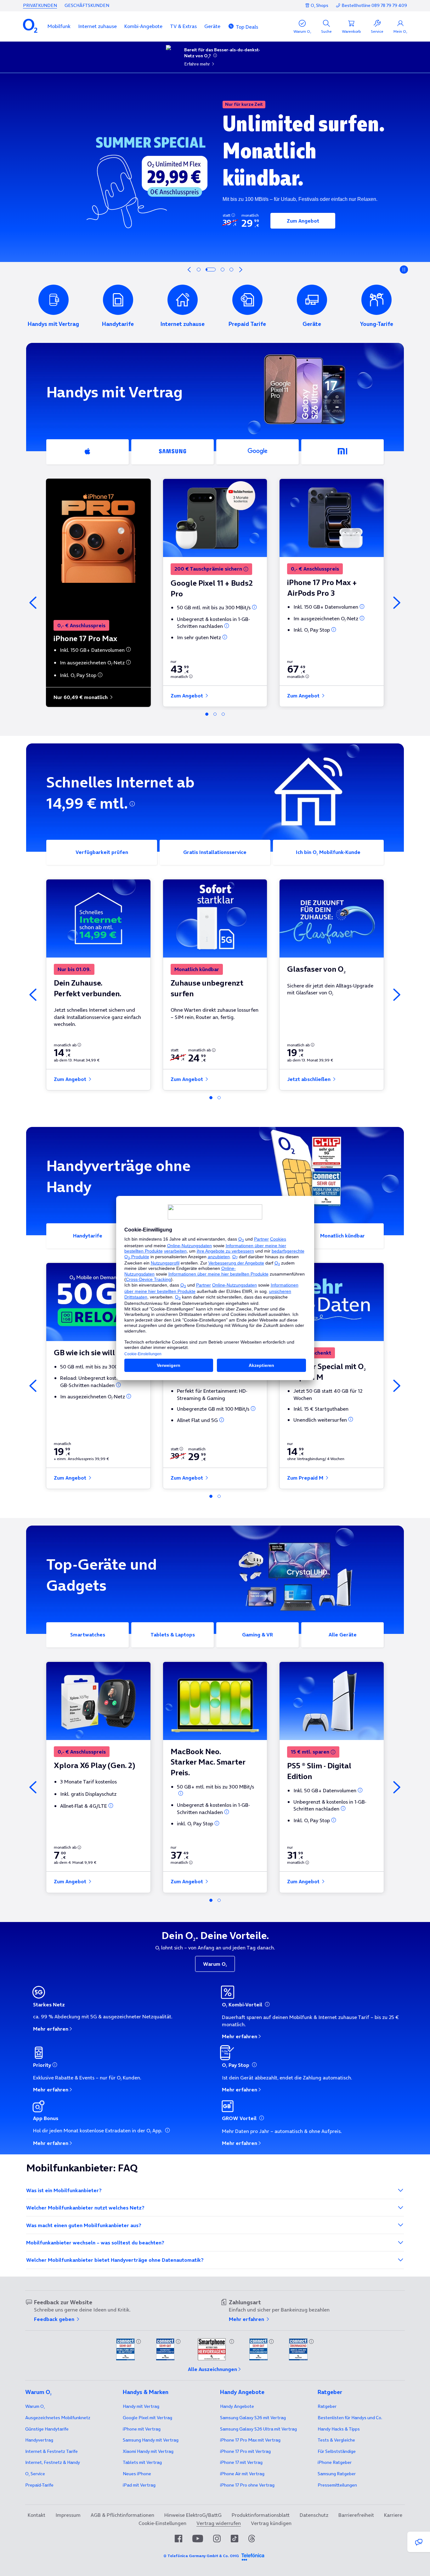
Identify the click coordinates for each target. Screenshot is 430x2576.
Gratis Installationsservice (215, 852)
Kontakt (37, 2515)
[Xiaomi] (342, 452)
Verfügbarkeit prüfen (102, 852)
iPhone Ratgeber (335, 2462)
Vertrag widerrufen (219, 2523)
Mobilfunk (59, 26)
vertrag (39, 2440)
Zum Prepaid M (306, 1478)
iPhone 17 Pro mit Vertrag (250, 2440)
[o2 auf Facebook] (178, 2539)
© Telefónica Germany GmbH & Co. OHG (201, 2556)
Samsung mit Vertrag (151, 2440)
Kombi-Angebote (143, 26)
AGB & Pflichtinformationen (122, 2515)
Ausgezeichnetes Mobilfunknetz (58, 2418)
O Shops (320, 5)
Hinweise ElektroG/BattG (193, 2515)
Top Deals (247, 27)
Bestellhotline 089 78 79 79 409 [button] (374, 6)
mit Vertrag (141, 2406)
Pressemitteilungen (337, 2485)
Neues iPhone (137, 2474)
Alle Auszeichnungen (212, 2369)
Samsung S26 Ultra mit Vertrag (258, 2429)
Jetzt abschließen (309, 1079)
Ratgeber (327, 2406)
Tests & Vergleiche (336, 2440)
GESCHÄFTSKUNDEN (87, 5)
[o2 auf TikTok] (235, 2539)
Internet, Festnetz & (53, 2462)
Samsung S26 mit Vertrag (253, 2418)
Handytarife (88, 1236)
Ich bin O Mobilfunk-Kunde (328, 852)
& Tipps (339, 2429)
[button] (59, 26)
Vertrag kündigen (271, 2523)
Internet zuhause (97, 26)
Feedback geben (55, 2319)
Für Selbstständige (337, 2451)
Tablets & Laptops (173, 1635)
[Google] (257, 452)
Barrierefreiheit (356, 2515)
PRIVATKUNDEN (40, 5)
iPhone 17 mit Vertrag (241, 2462)
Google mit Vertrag (147, 2418)
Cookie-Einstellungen (162, 2523)
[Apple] (88, 452)
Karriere (393, 2515)
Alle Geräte (343, 1635)
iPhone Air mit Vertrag (242, 2474)
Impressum (68, 2515)
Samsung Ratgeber (337, 2474)
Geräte (212, 26)
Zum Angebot (303, 221)
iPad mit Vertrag (139, 2485)
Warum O (215, 1964)
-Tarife (39, 2485)
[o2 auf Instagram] (217, 2539)
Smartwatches (88, 1635)
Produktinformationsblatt (261, 2515)
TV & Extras (183, 26)
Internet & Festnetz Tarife (51, 2451)
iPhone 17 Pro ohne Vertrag (247, 2485)
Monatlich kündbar (342, 1236)
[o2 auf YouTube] (198, 2539)
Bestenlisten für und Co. (350, 2418)
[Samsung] (173, 452)
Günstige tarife (47, 2429)
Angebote (237, 2406)
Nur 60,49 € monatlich (81, 697)
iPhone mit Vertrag (142, 2429)
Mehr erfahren (51, 2029)
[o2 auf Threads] (252, 2539)
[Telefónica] (253, 2556)
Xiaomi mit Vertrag (148, 2451)
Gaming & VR (257, 1635)
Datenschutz (314, 2515)
